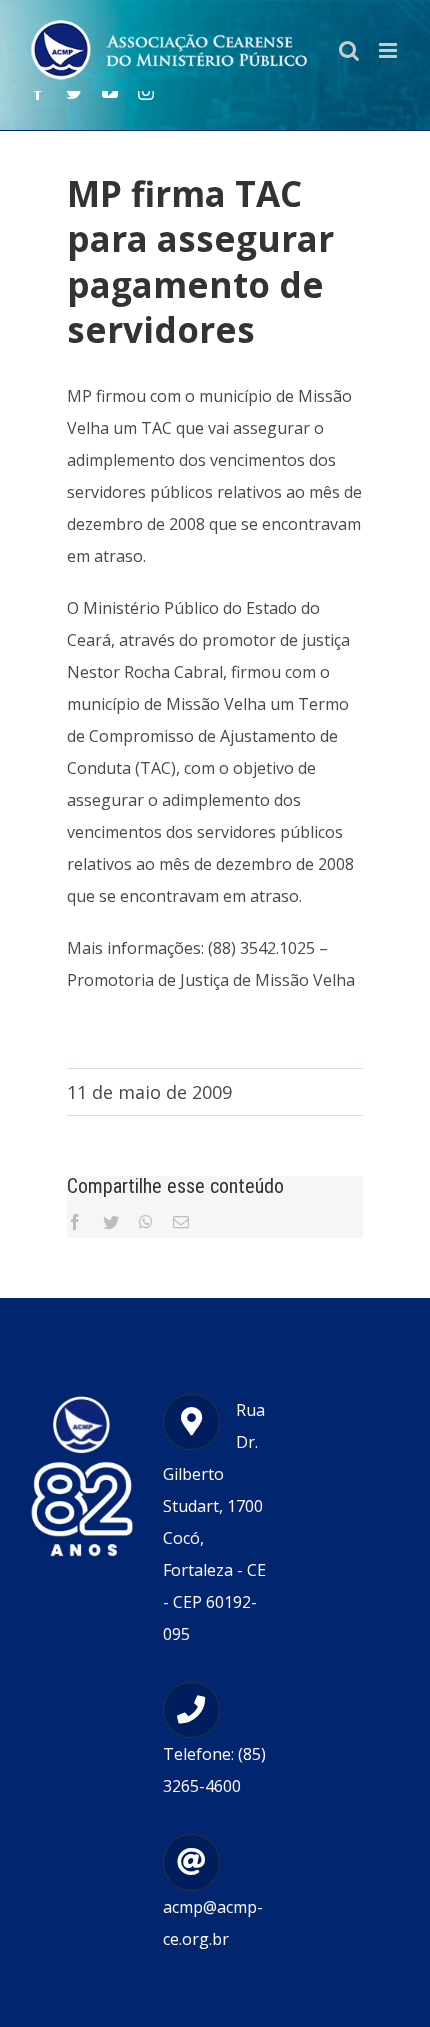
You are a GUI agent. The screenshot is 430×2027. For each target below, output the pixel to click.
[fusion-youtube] (110, 92)
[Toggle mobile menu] (389, 50)
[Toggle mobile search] (349, 50)
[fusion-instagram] (146, 92)
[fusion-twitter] (74, 92)
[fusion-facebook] (38, 92)
